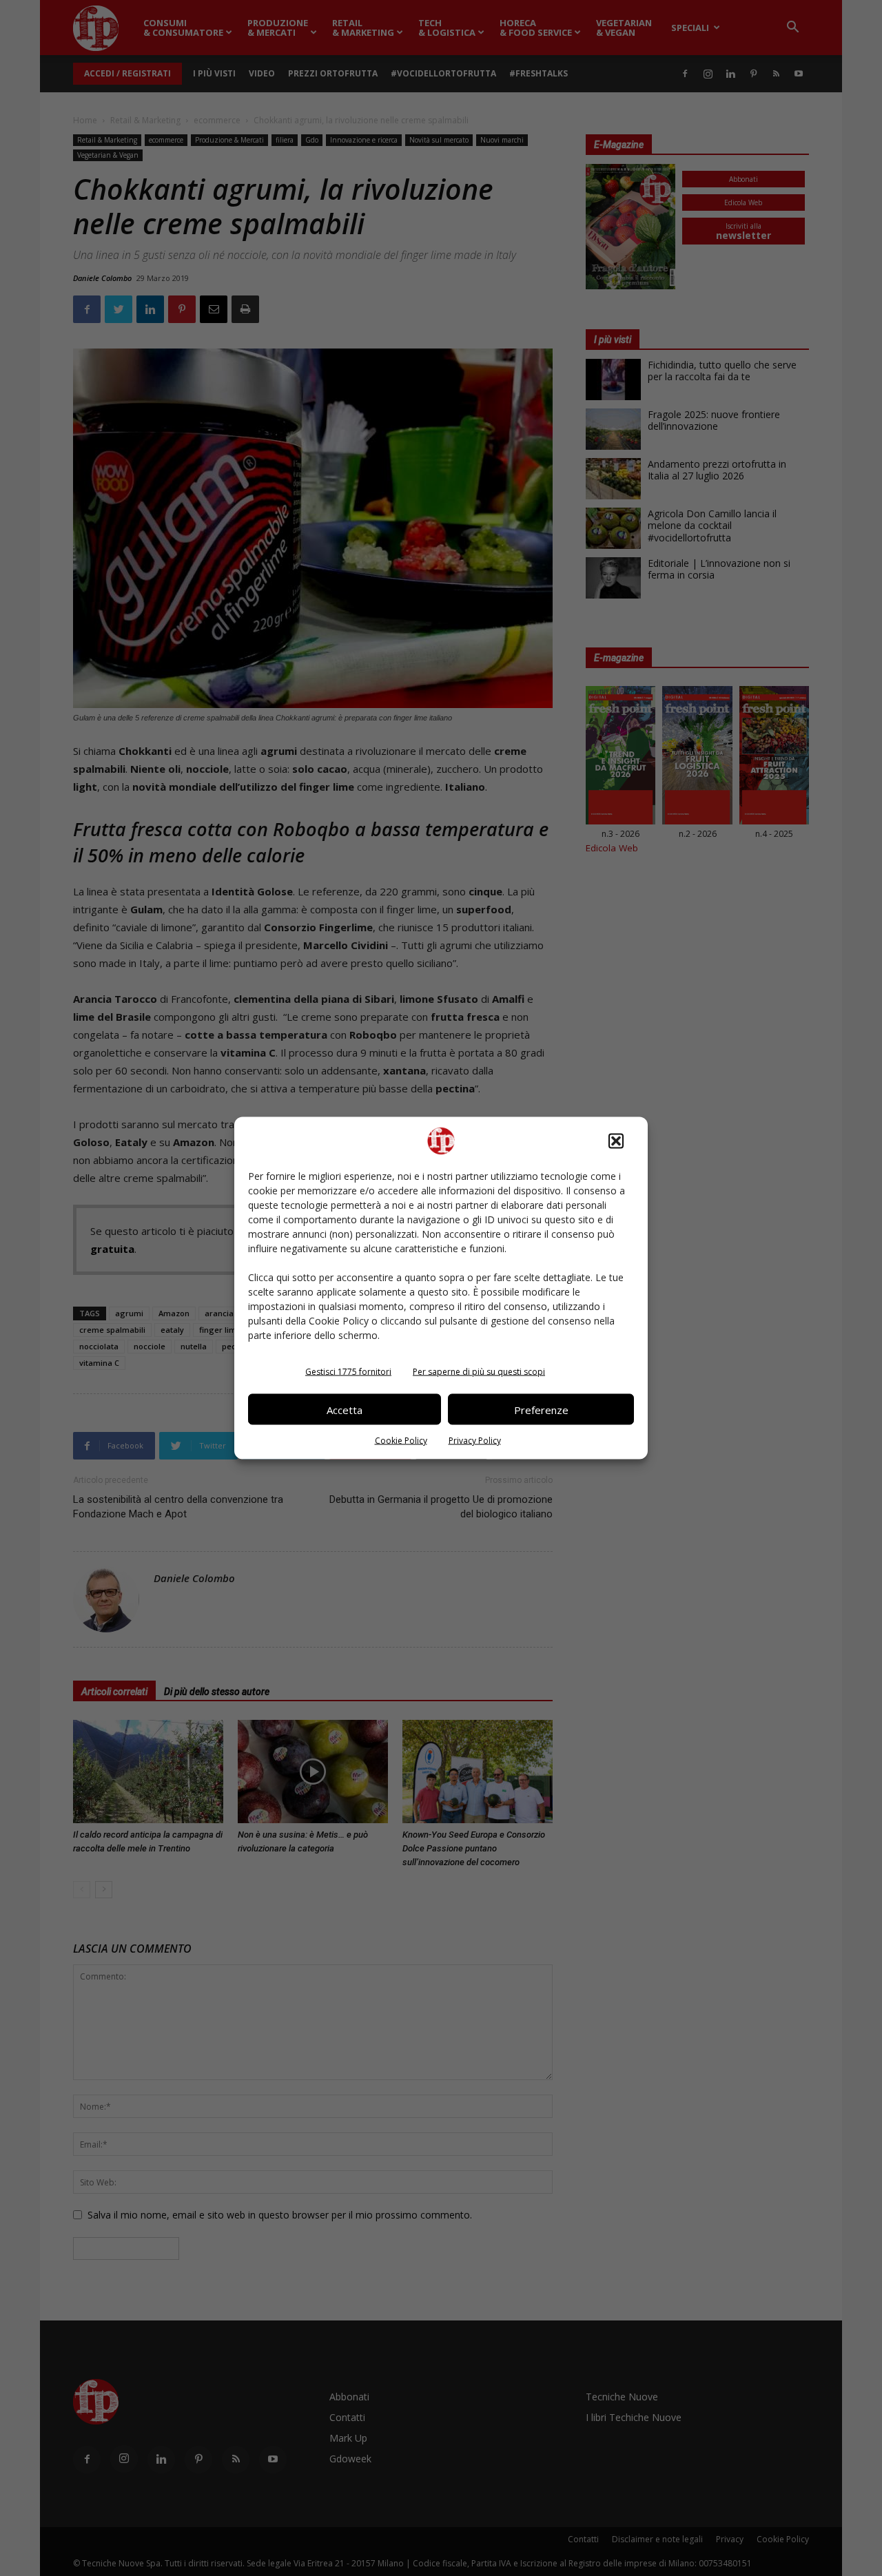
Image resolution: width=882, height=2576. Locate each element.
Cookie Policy (401, 1441)
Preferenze (541, 1409)
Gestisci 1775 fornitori (348, 1372)
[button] (616, 1141)
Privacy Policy (475, 1441)
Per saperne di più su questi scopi (479, 1372)
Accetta (345, 1409)
